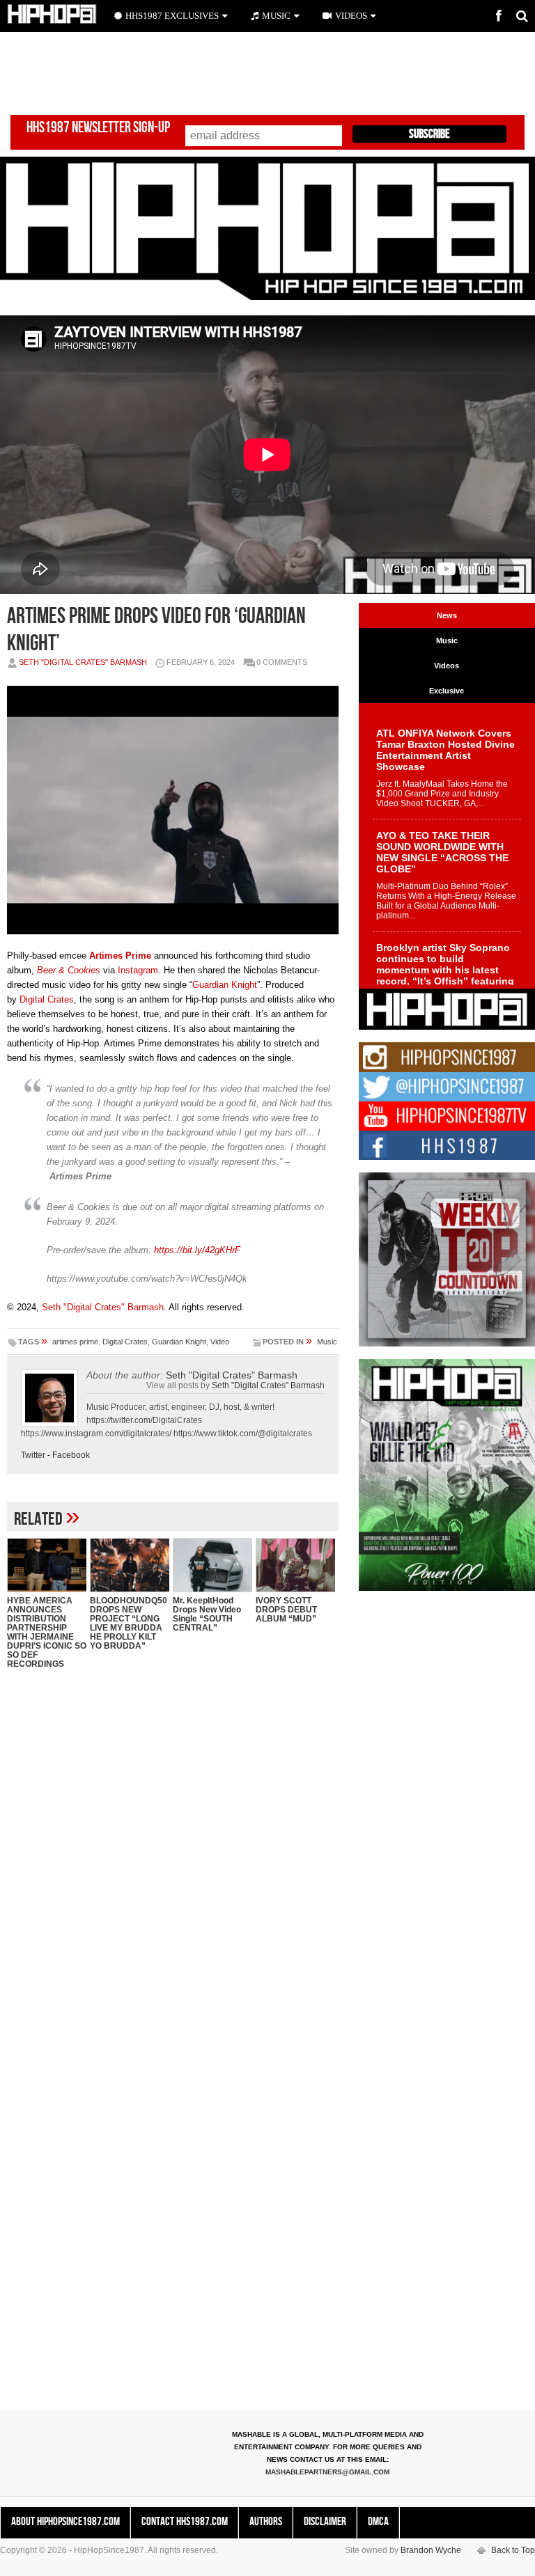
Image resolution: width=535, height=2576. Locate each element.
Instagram (138, 970)
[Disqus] (173, 1860)
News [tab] (447, 615)
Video (220, 1342)
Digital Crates (47, 999)
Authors (266, 2522)
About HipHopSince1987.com (65, 2522)
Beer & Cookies (69, 970)
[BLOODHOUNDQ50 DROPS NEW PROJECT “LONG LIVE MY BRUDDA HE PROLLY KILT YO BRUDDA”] (130, 1565)
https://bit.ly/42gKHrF (197, 1250)
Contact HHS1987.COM (185, 2522)
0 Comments (282, 662)
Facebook (71, 1455)
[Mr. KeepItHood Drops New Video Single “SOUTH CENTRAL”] (212, 1565)
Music (327, 1342)
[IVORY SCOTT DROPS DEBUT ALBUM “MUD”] (295, 1565)
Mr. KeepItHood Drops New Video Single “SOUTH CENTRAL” (207, 1614)
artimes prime (75, 1342)
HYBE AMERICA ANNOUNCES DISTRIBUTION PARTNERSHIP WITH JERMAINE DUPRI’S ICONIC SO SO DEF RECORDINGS (47, 1632)
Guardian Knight (225, 985)
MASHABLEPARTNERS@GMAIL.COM (327, 2472)
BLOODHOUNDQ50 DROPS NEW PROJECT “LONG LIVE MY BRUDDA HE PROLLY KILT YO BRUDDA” (129, 1623)
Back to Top (513, 2550)
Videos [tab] (447, 666)
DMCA (378, 2522)
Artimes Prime (120, 956)
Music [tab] (447, 641)
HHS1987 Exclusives (172, 16)
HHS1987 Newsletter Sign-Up (98, 128)
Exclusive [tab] (447, 691)
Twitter (33, 1455)
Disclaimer (325, 2522)
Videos (351, 16)
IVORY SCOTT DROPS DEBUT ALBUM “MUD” (286, 1610)
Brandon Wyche (431, 2550)
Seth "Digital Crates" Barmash (83, 662)
